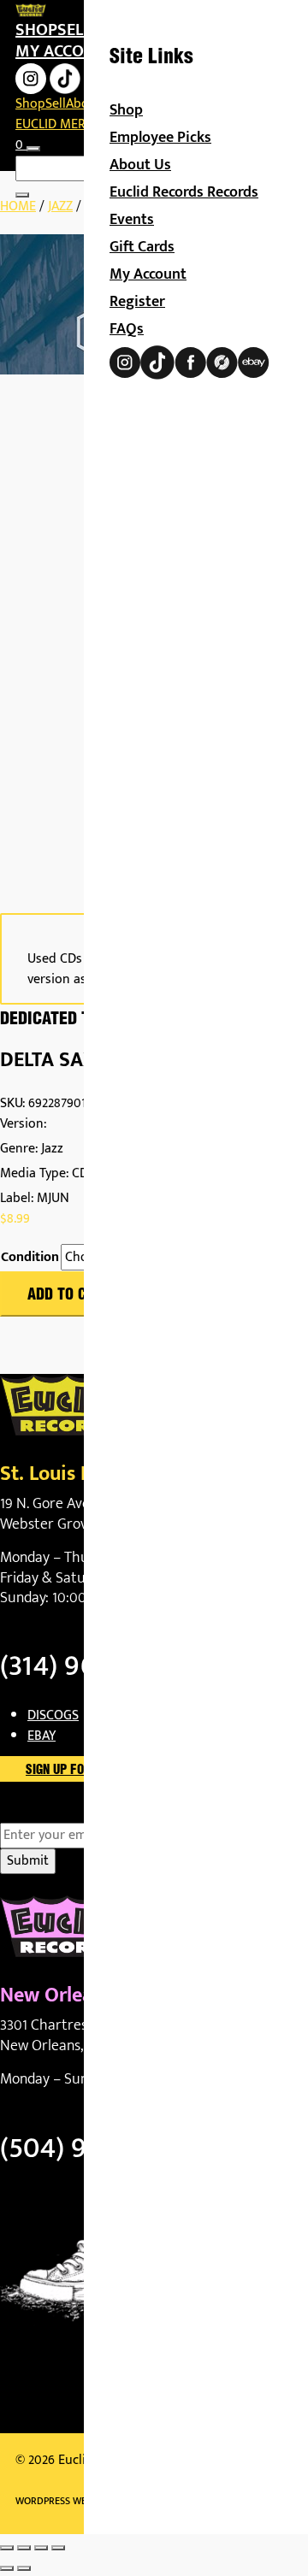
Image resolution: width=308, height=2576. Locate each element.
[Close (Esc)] (58, 2548)
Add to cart (69, 1295)
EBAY (41, 1736)
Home (18, 206)
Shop (36, 30)
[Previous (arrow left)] (7, 2568)
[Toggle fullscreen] (24, 2548)
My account (65, 51)
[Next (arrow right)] (24, 2568)
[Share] (41, 2548)
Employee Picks (160, 138)
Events (132, 220)
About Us (140, 165)
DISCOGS (53, 1715)
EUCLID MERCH (59, 124)
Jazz (60, 206)
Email (46, 1813)
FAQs (127, 329)
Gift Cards (142, 247)
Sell (74, 30)
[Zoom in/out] (7, 2548)
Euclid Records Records (184, 192)
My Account (148, 274)
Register (137, 302)
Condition (30, 1258)
